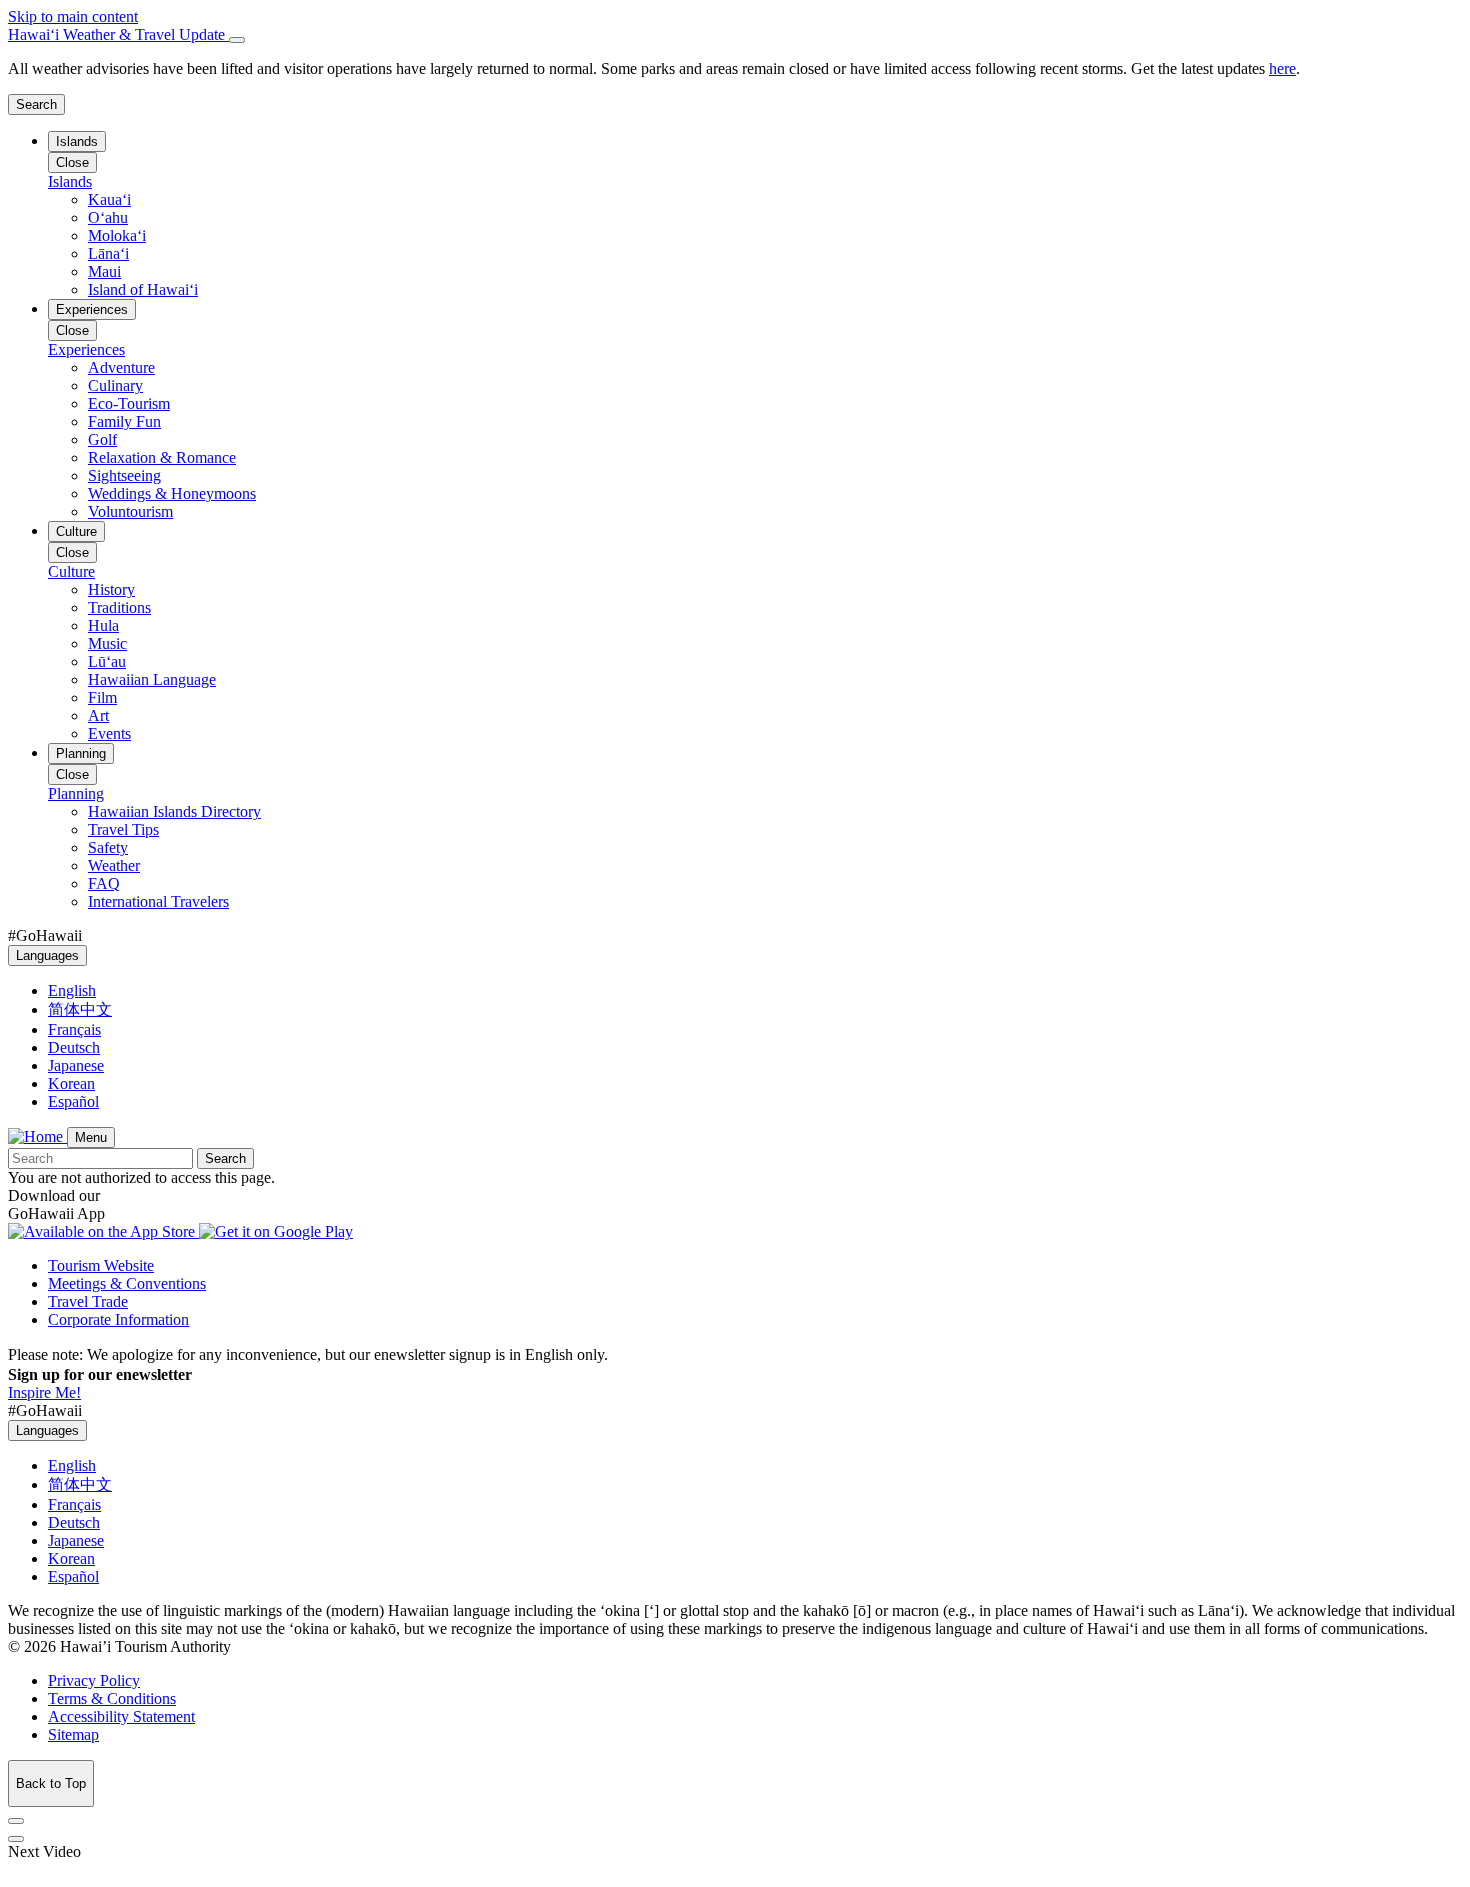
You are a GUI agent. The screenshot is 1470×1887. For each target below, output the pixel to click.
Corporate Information (118, 1319)
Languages (47, 955)
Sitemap (73, 1734)
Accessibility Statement (121, 1716)
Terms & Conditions (112, 1698)
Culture (76, 531)
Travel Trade (88, 1301)
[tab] (735, 35)
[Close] (237, 40)
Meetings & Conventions (127, 1283)
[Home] (37, 1136)
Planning (81, 753)
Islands (77, 141)
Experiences (92, 309)
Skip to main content (73, 16)
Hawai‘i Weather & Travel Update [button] (118, 34)
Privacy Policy (94, 1680)
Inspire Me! (44, 1392)
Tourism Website (101, 1265)
